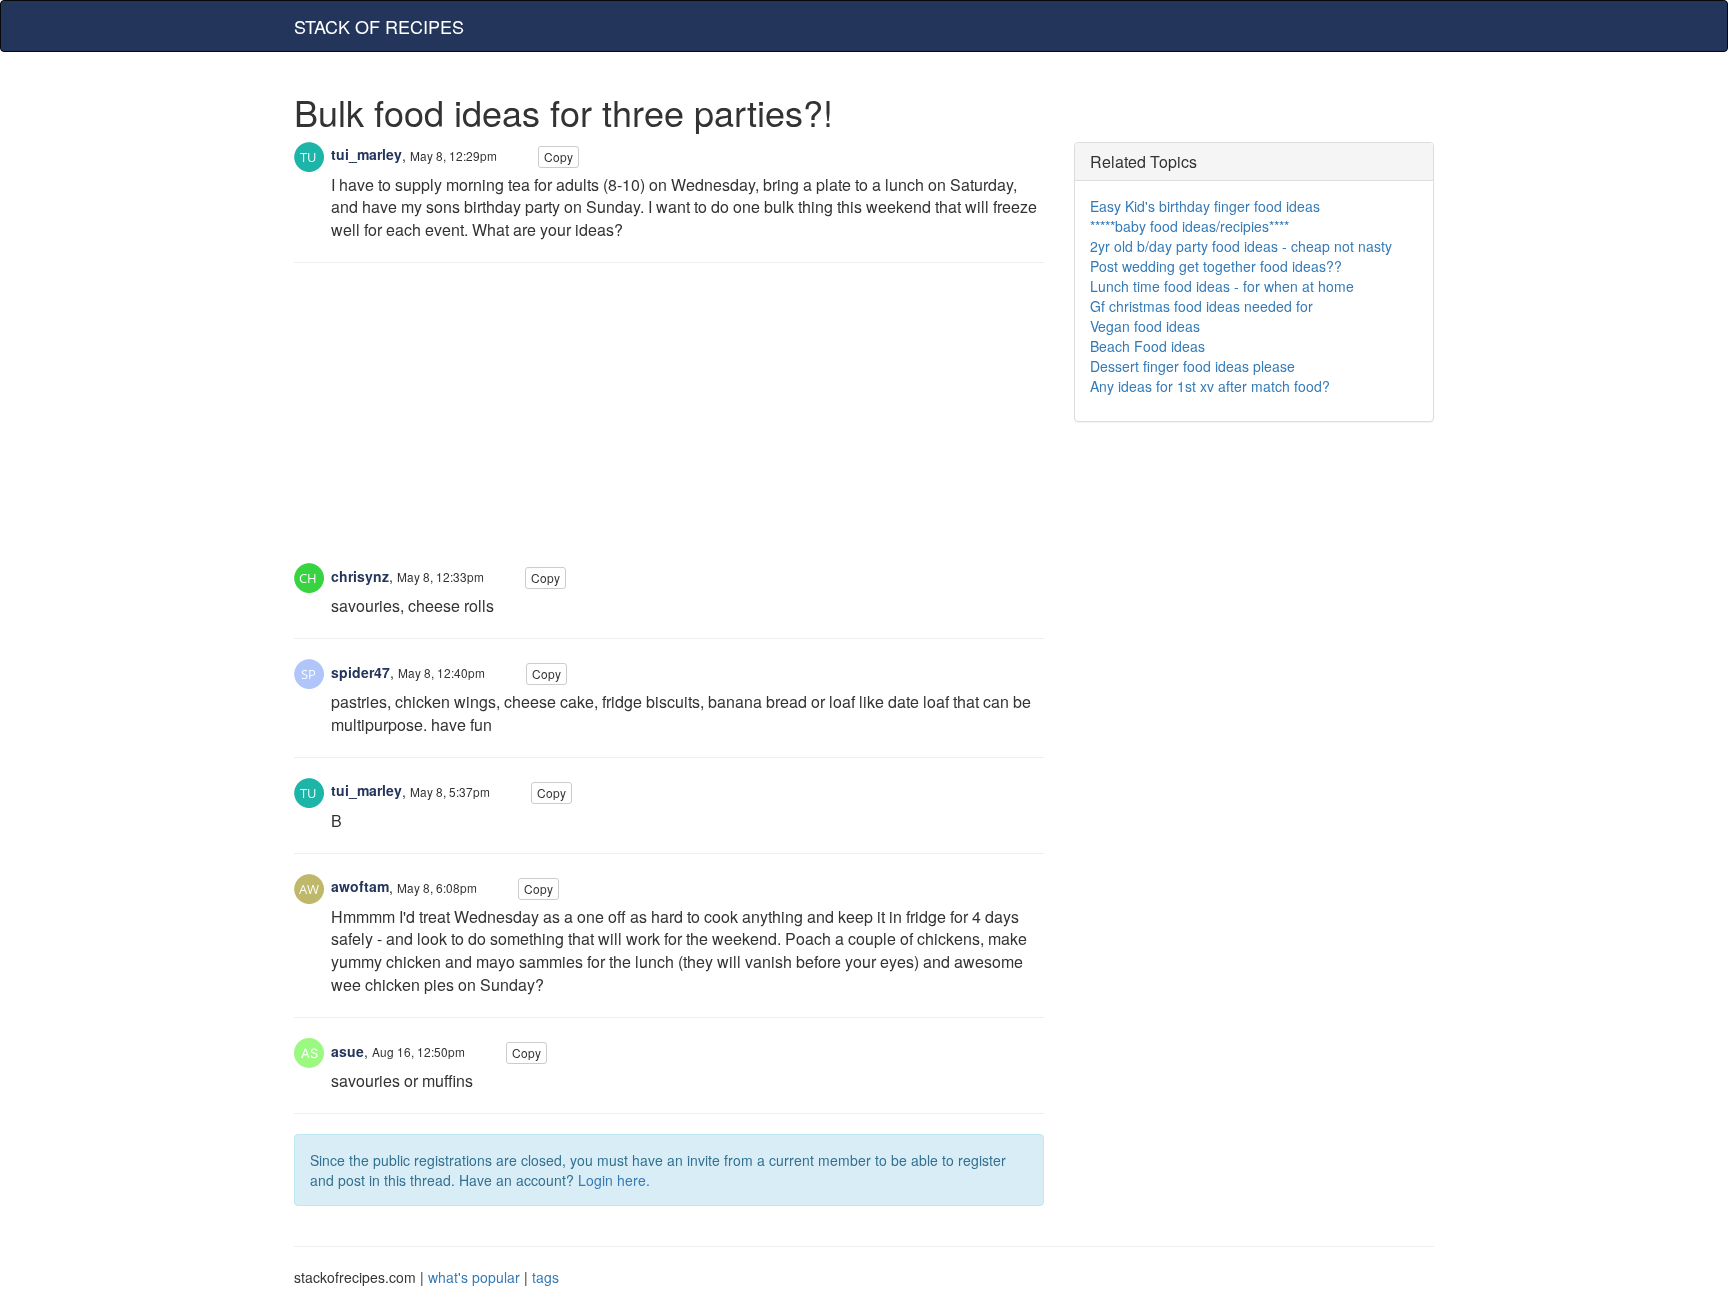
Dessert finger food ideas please (1192, 366)
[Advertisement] (669, 423)
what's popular (474, 1277)
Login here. (614, 1180)
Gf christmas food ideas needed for (1201, 306)
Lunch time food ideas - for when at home (1222, 286)
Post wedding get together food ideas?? (1216, 266)
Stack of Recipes (379, 26)
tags (545, 1277)
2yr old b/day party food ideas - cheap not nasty (1241, 246)
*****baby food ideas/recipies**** (1189, 226)
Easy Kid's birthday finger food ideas (1205, 206)
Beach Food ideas (1147, 346)
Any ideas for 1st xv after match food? (1210, 386)
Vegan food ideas (1145, 326)
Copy (558, 156)
